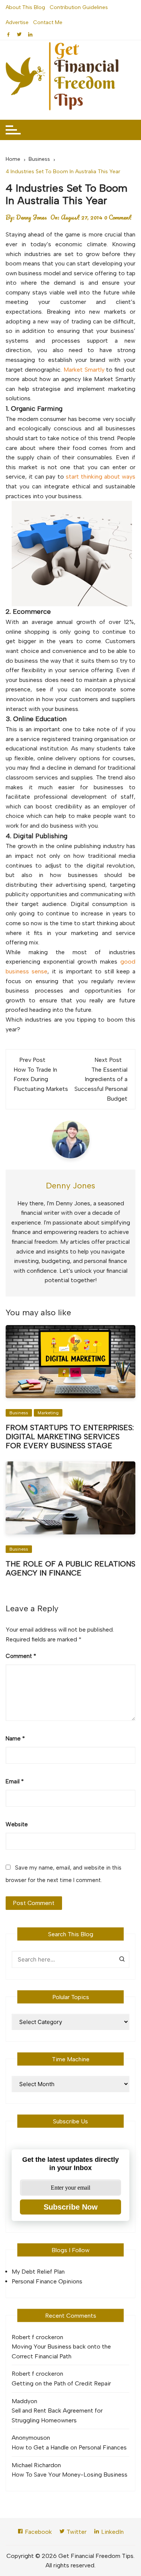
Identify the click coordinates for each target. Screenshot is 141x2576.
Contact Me (48, 22)
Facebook (38, 2532)
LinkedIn (112, 2532)
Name (15, 1739)
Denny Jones (32, 217)
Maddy (21, 2401)
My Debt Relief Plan (38, 2272)
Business (19, 1413)
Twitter (76, 2532)
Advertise (17, 22)
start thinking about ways (101, 477)
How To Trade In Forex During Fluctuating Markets (41, 1079)
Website (17, 1824)
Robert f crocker (34, 2337)
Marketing (48, 1413)
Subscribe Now (71, 2207)
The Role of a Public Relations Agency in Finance (70, 1568)
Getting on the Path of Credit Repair (61, 2383)
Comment (21, 1656)
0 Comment (118, 217)
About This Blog (25, 7)
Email (15, 1781)
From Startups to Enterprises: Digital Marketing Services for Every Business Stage (70, 1437)
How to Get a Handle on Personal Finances (69, 2447)
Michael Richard (33, 2465)
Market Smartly (84, 370)
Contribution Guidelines (79, 7)
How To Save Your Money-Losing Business (70, 2475)
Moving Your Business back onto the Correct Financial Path (61, 2351)
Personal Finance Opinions (47, 2281)
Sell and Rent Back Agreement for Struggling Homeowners (57, 2415)
